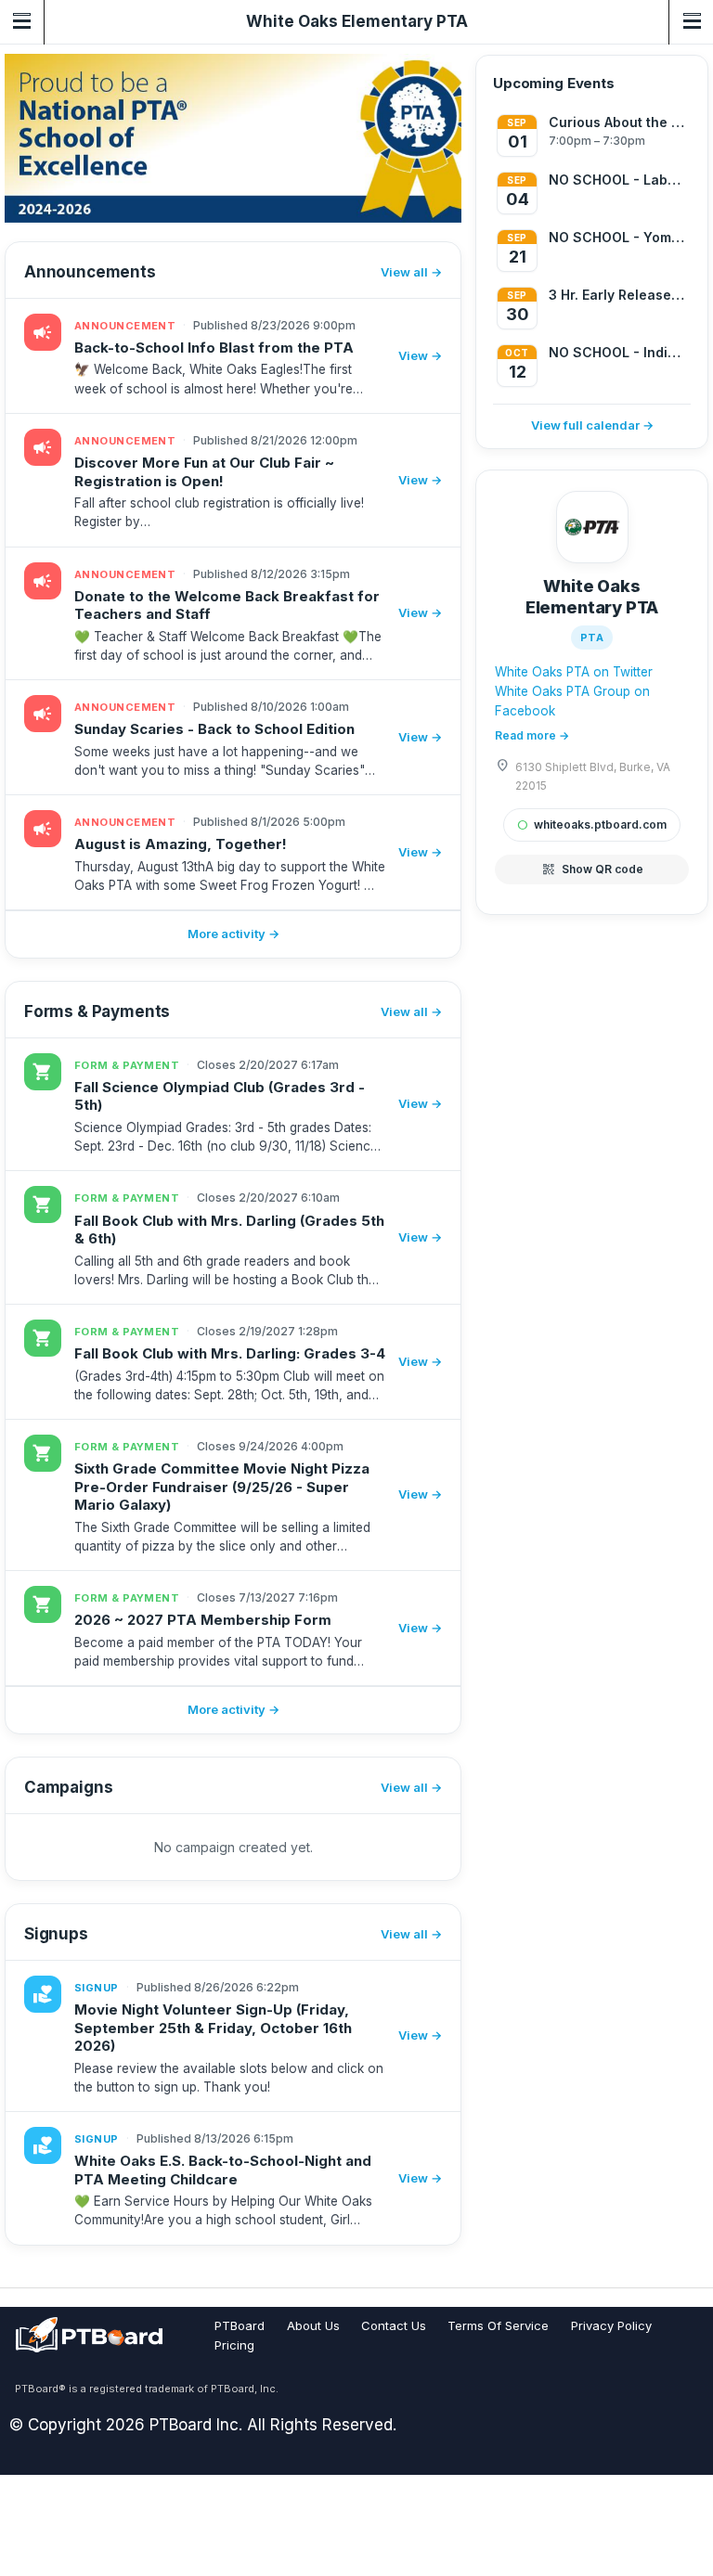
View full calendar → (592, 425)
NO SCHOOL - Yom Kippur (618, 237)
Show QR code (592, 869)
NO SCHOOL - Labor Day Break (618, 180)
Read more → (532, 735)
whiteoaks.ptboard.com (592, 824)
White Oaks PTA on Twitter (574, 672)
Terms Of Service (498, 2325)
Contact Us (394, 2325)
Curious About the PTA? (618, 122)
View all (404, 272)
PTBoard (240, 2325)
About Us (313, 2325)
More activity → (233, 934)
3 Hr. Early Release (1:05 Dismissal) (618, 295)
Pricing (234, 2345)
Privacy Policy (611, 2325)
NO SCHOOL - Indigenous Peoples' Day (618, 352)
